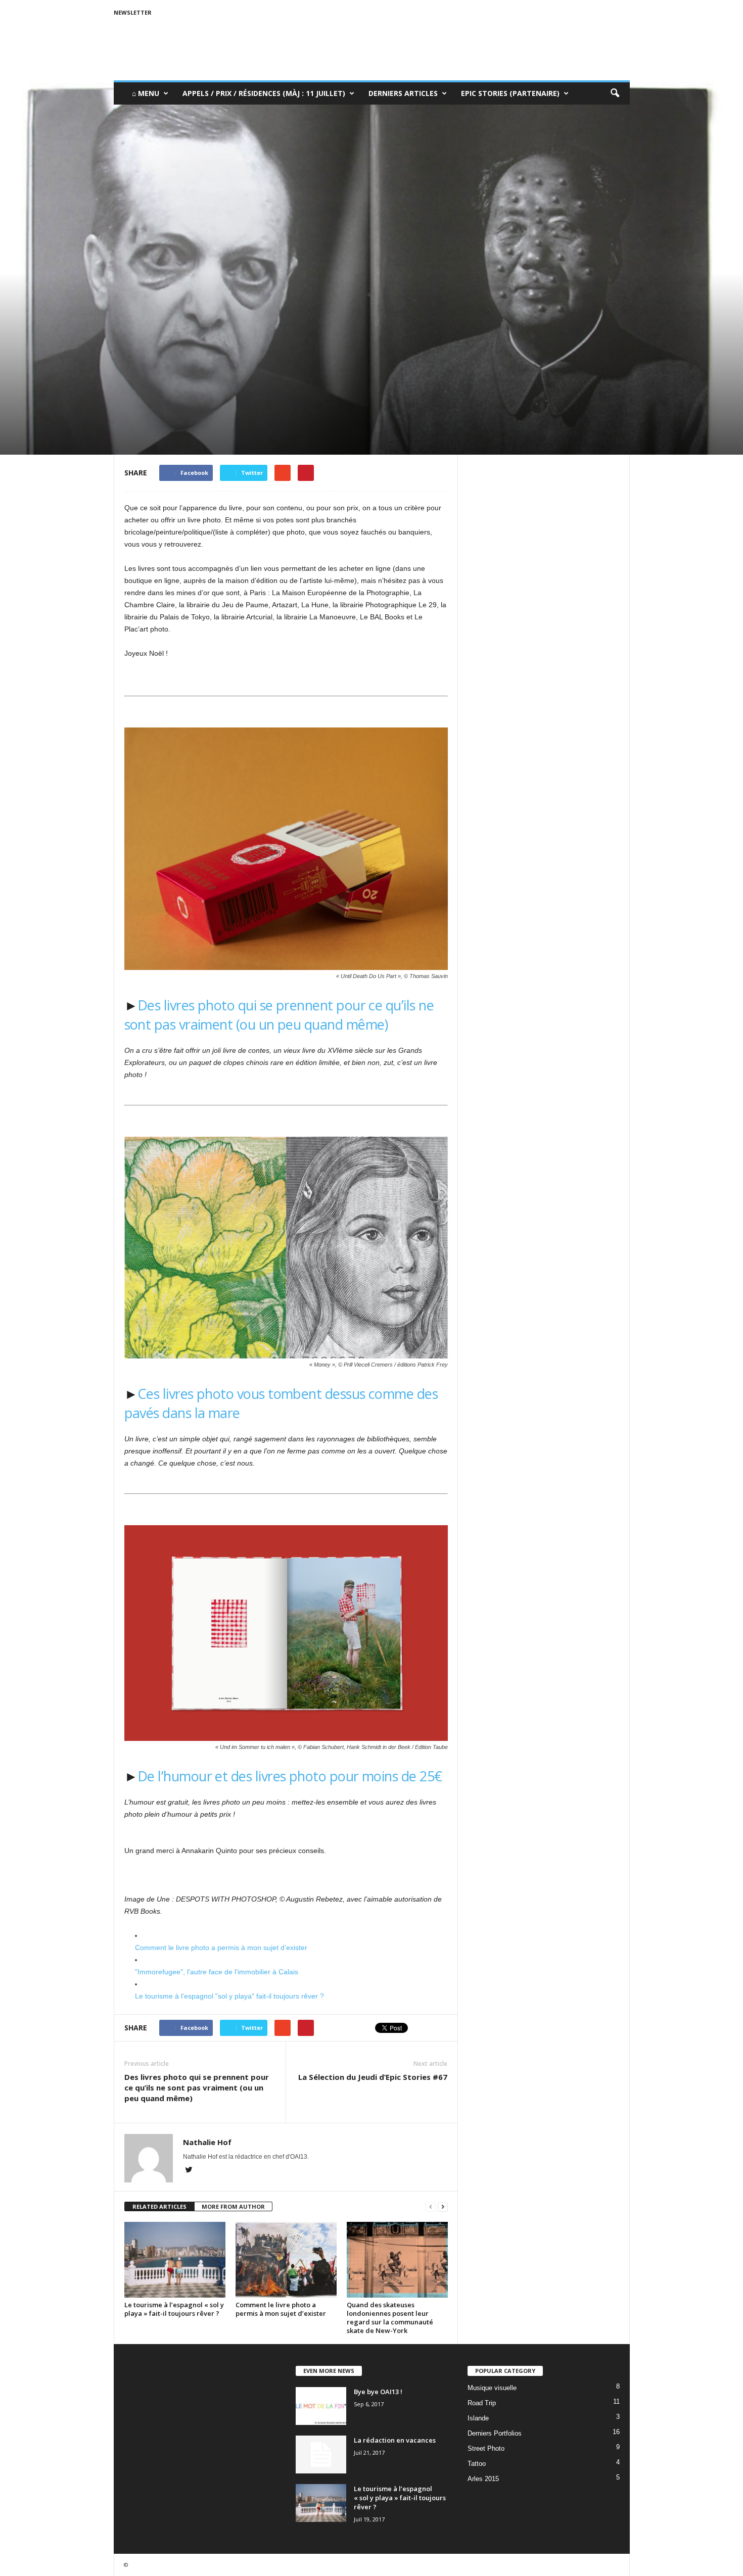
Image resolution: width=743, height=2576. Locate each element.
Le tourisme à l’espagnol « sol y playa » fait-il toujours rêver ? (174, 2309)
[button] (615, 93)
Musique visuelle (492, 2388)
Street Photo (486, 2448)
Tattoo (477, 2464)
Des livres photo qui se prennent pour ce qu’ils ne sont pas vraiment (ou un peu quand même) (279, 1015)
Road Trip (482, 2403)
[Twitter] (189, 2171)
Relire (135, 361)
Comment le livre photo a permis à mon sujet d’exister (221, 1948)
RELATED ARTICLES (159, 2206)
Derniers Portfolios (495, 2433)
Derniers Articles (403, 93)
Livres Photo (170, 361)
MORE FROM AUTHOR (233, 2206)
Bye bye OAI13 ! (378, 2392)
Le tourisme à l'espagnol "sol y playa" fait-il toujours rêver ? (229, 1996)
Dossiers (208, 361)
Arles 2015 (483, 2479)
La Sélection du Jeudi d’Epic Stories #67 (373, 2077)
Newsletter (133, 12)
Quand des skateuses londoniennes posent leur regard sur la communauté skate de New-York (390, 2318)
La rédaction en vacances (395, 2440)
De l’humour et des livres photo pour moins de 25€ (290, 1776)
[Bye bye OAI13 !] (321, 2406)
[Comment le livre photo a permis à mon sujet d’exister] (286, 2260)
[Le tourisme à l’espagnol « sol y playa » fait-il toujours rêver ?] (175, 2260)
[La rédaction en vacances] (321, 2455)
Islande (478, 2418)
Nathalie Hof (151, 404)
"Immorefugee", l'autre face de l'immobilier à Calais (217, 1972)
